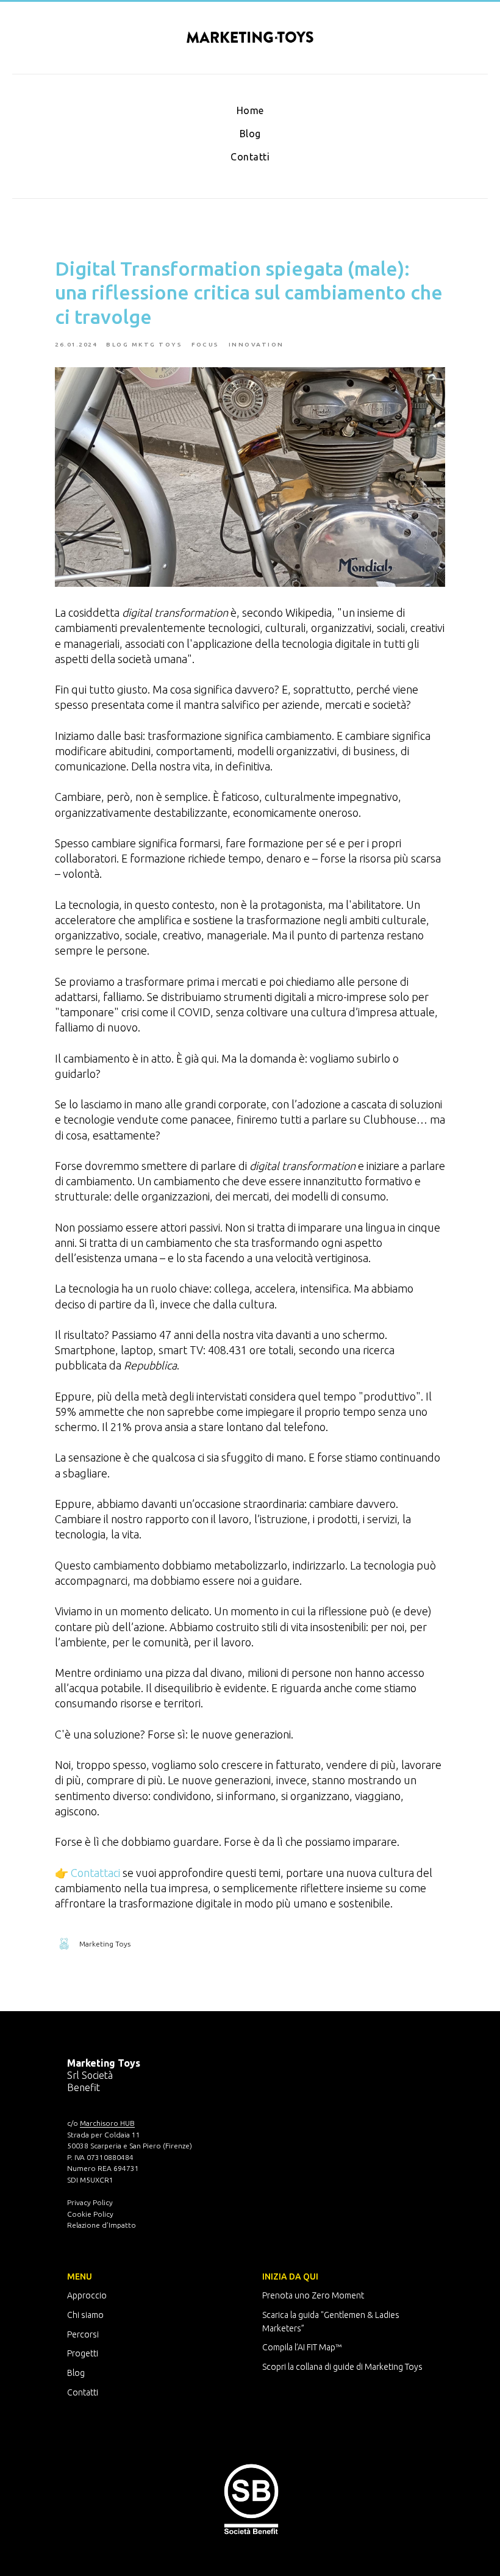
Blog (250, 134)
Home (250, 110)
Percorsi (83, 2334)
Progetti (83, 2353)
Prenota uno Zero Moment (313, 2295)
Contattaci (95, 1873)
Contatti (250, 157)
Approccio (87, 2295)
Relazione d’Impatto (102, 2225)
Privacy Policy (90, 2202)
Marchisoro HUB (107, 2123)
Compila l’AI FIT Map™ (302, 2347)
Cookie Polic (88, 2214)
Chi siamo (85, 2315)
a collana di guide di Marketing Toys (356, 2367)
